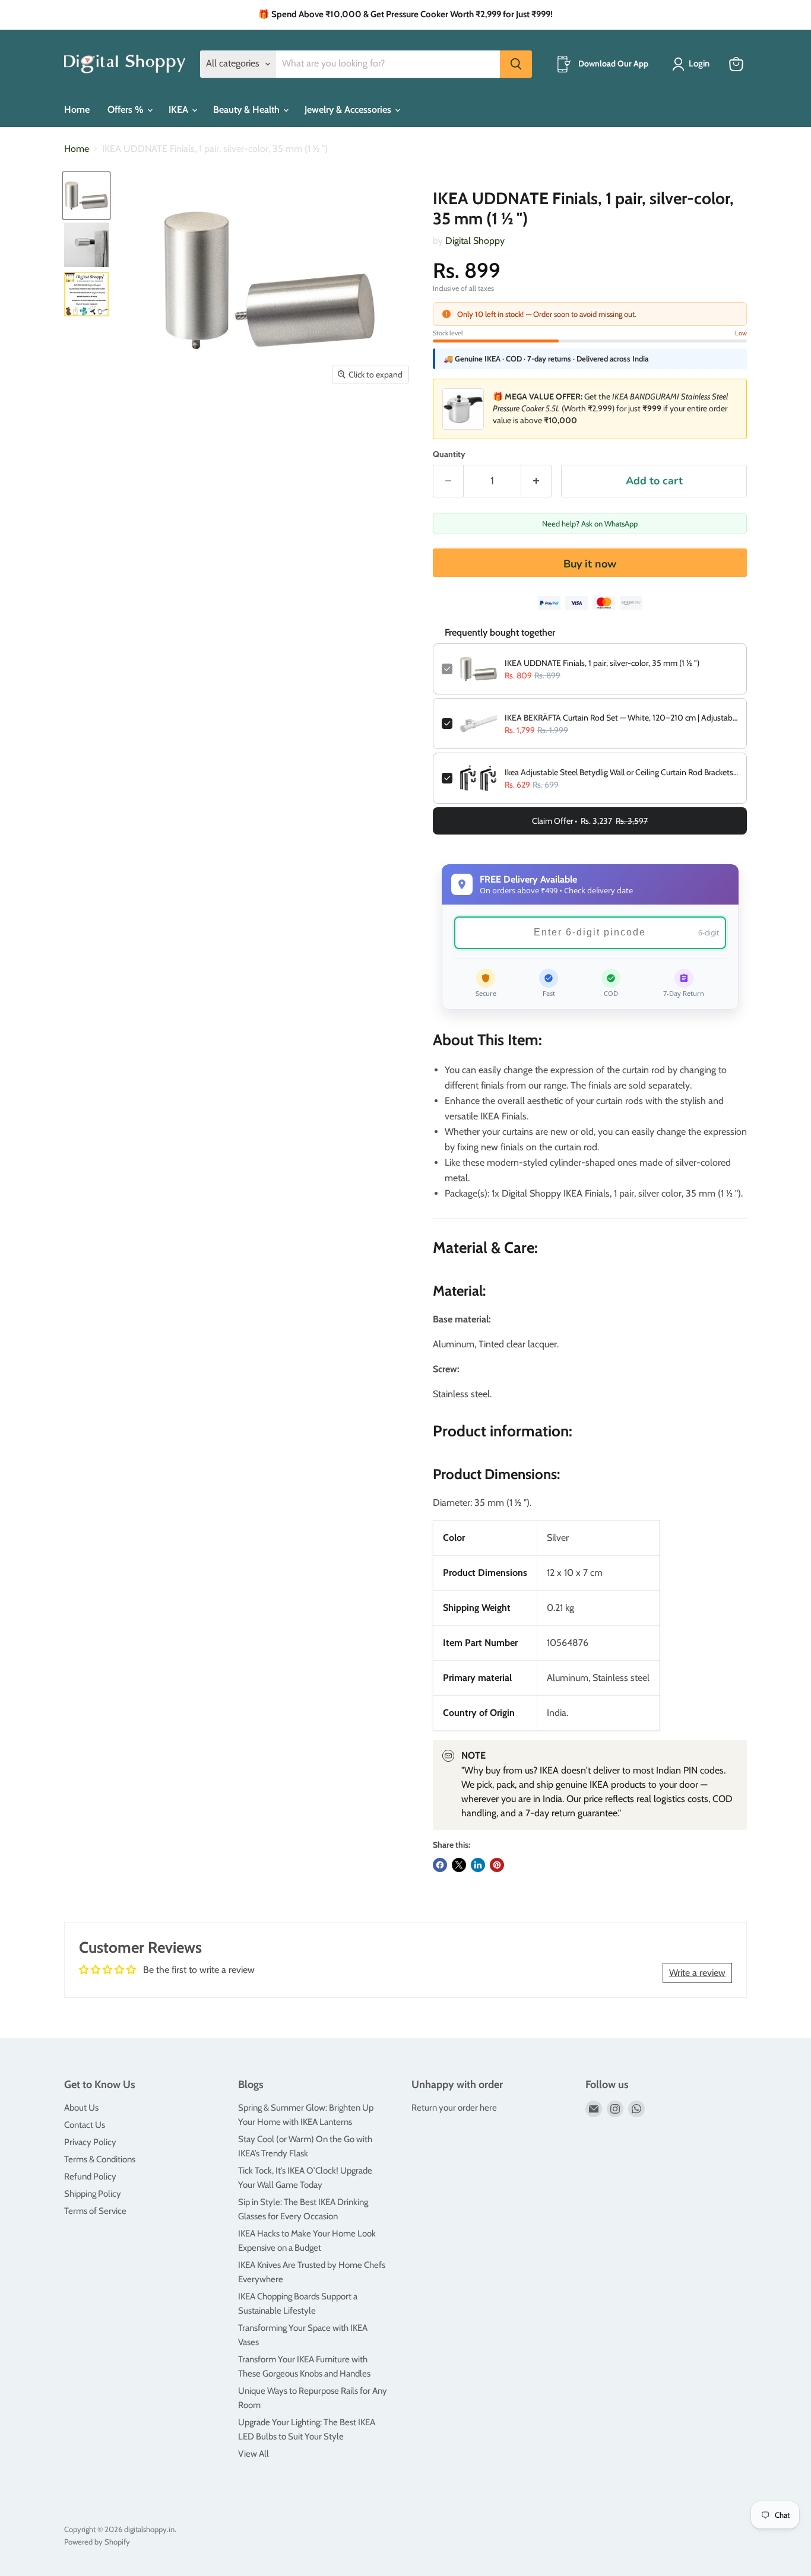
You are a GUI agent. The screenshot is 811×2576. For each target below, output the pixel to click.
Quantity (449, 454)
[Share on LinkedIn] (478, 1865)
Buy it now (590, 564)
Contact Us (85, 2125)
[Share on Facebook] (440, 1865)
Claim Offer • (590, 821)
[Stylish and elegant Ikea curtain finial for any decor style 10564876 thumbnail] (86, 245)
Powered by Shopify (97, 2542)
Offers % (127, 110)
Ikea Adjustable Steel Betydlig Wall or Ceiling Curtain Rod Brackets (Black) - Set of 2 (621, 772)
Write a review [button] (697, 1973)
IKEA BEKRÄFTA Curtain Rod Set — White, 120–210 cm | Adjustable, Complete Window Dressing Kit (621, 718)
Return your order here (454, 2108)
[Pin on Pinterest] (497, 1865)
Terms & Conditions (100, 2159)
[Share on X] (459, 1865)
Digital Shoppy (475, 241)
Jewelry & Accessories (349, 110)
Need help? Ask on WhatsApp (590, 524)
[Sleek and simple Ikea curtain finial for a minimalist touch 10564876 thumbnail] (86, 196)
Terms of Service (95, 2211)
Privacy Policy (90, 2142)
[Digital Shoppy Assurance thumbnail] (86, 294)
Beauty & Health (248, 110)
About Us (81, 2108)
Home (77, 110)
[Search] (516, 64)
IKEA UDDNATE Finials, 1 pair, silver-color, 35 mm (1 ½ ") (602, 663)
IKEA (180, 110)
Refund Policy (90, 2177)
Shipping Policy (93, 2194)
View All (254, 2454)
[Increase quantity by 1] (536, 481)
